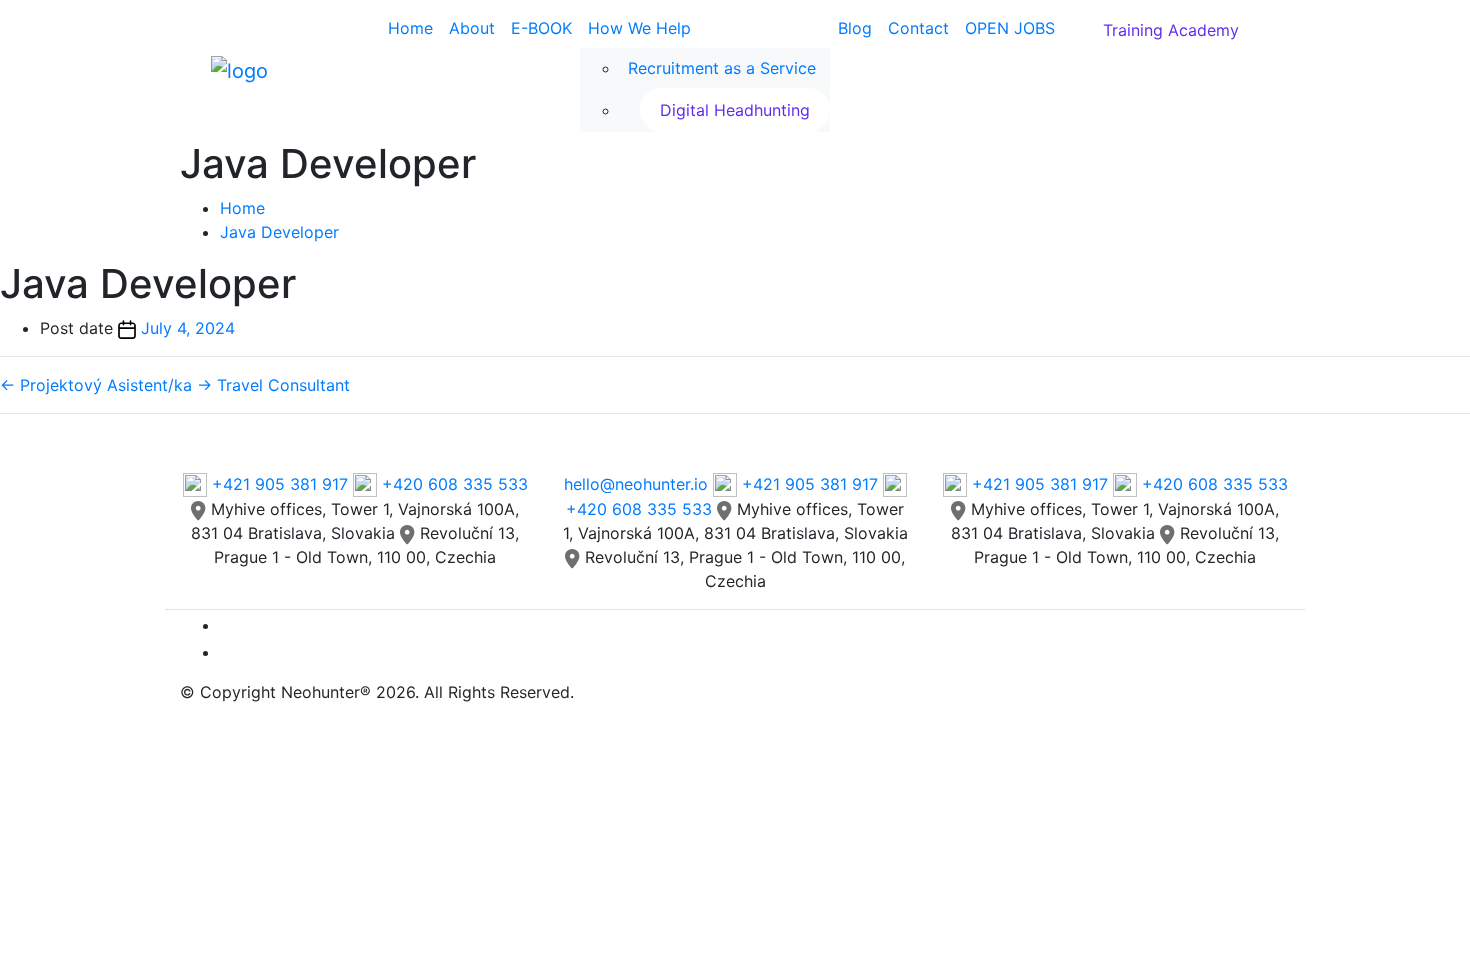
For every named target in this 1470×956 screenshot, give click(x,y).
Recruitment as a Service (722, 68)
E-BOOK (541, 28)
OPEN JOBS (1010, 28)
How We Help (639, 28)
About (472, 28)
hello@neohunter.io (636, 484)
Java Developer (279, 232)
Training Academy (1171, 30)
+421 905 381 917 (280, 484)
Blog (855, 28)
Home (410, 28)
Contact (918, 28)
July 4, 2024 (188, 328)
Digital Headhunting (735, 110)
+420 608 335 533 (452, 484)
